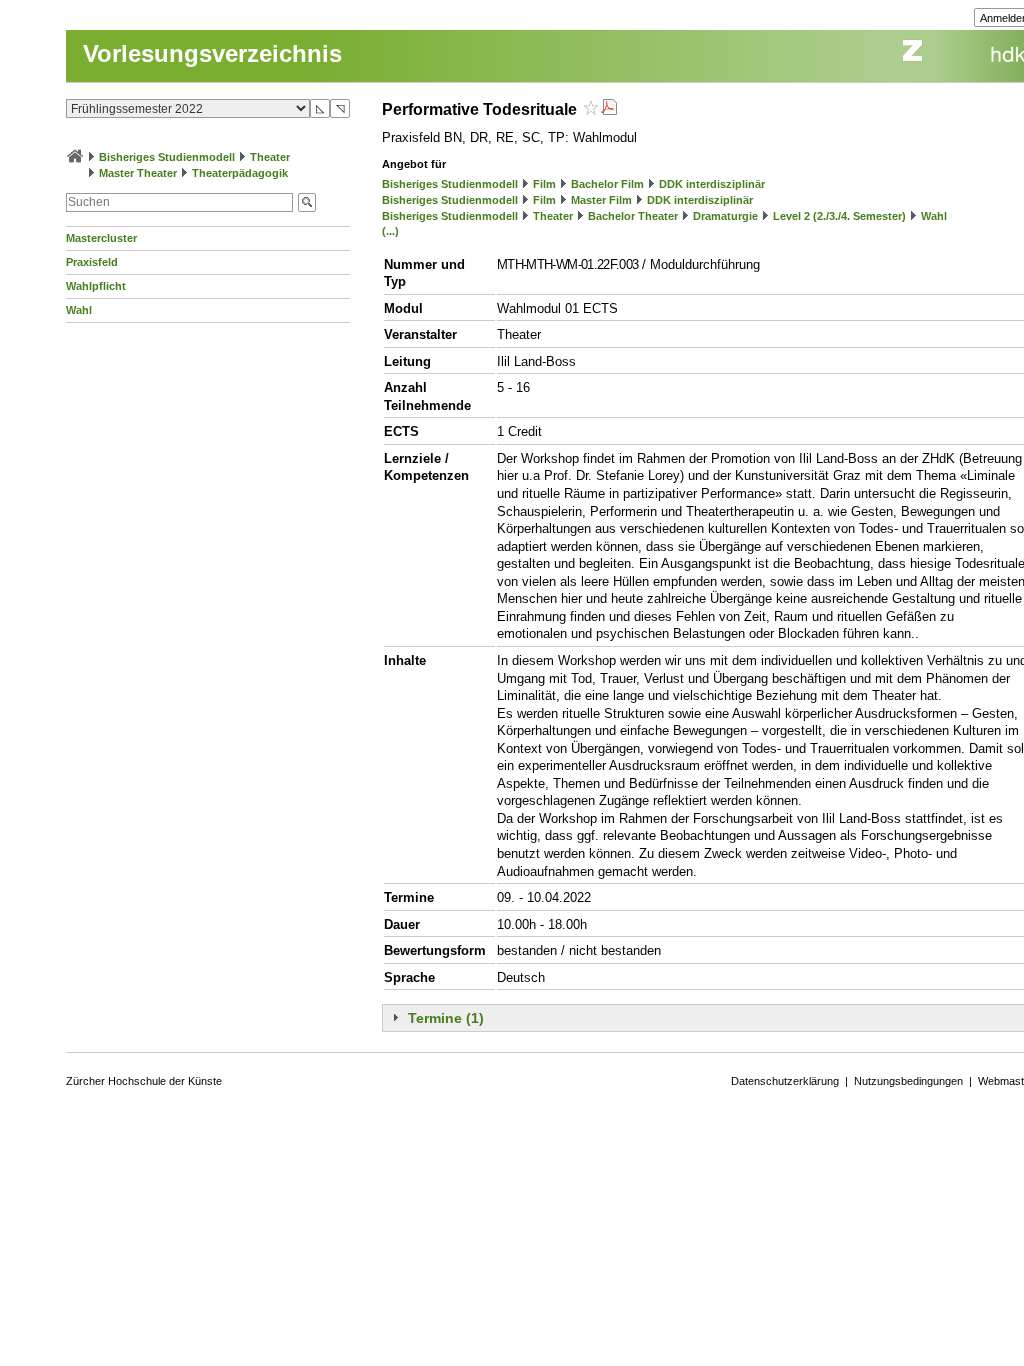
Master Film (601, 200)
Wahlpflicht (96, 286)
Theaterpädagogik (240, 173)
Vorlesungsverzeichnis (212, 53)
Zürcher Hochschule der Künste (144, 1081)
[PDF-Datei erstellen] (609, 109)
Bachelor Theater (633, 216)
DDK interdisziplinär (712, 184)
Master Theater (138, 173)
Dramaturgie (725, 216)
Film (544, 184)
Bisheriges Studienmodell (167, 157)
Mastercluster (101, 238)
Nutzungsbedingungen (908, 1081)
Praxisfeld (92, 262)
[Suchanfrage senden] (307, 202)
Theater (270, 157)
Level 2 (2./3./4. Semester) (839, 216)
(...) (390, 231)
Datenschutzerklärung (785, 1081)
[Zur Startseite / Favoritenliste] (75, 157)
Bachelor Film (607, 184)
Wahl (79, 310)
